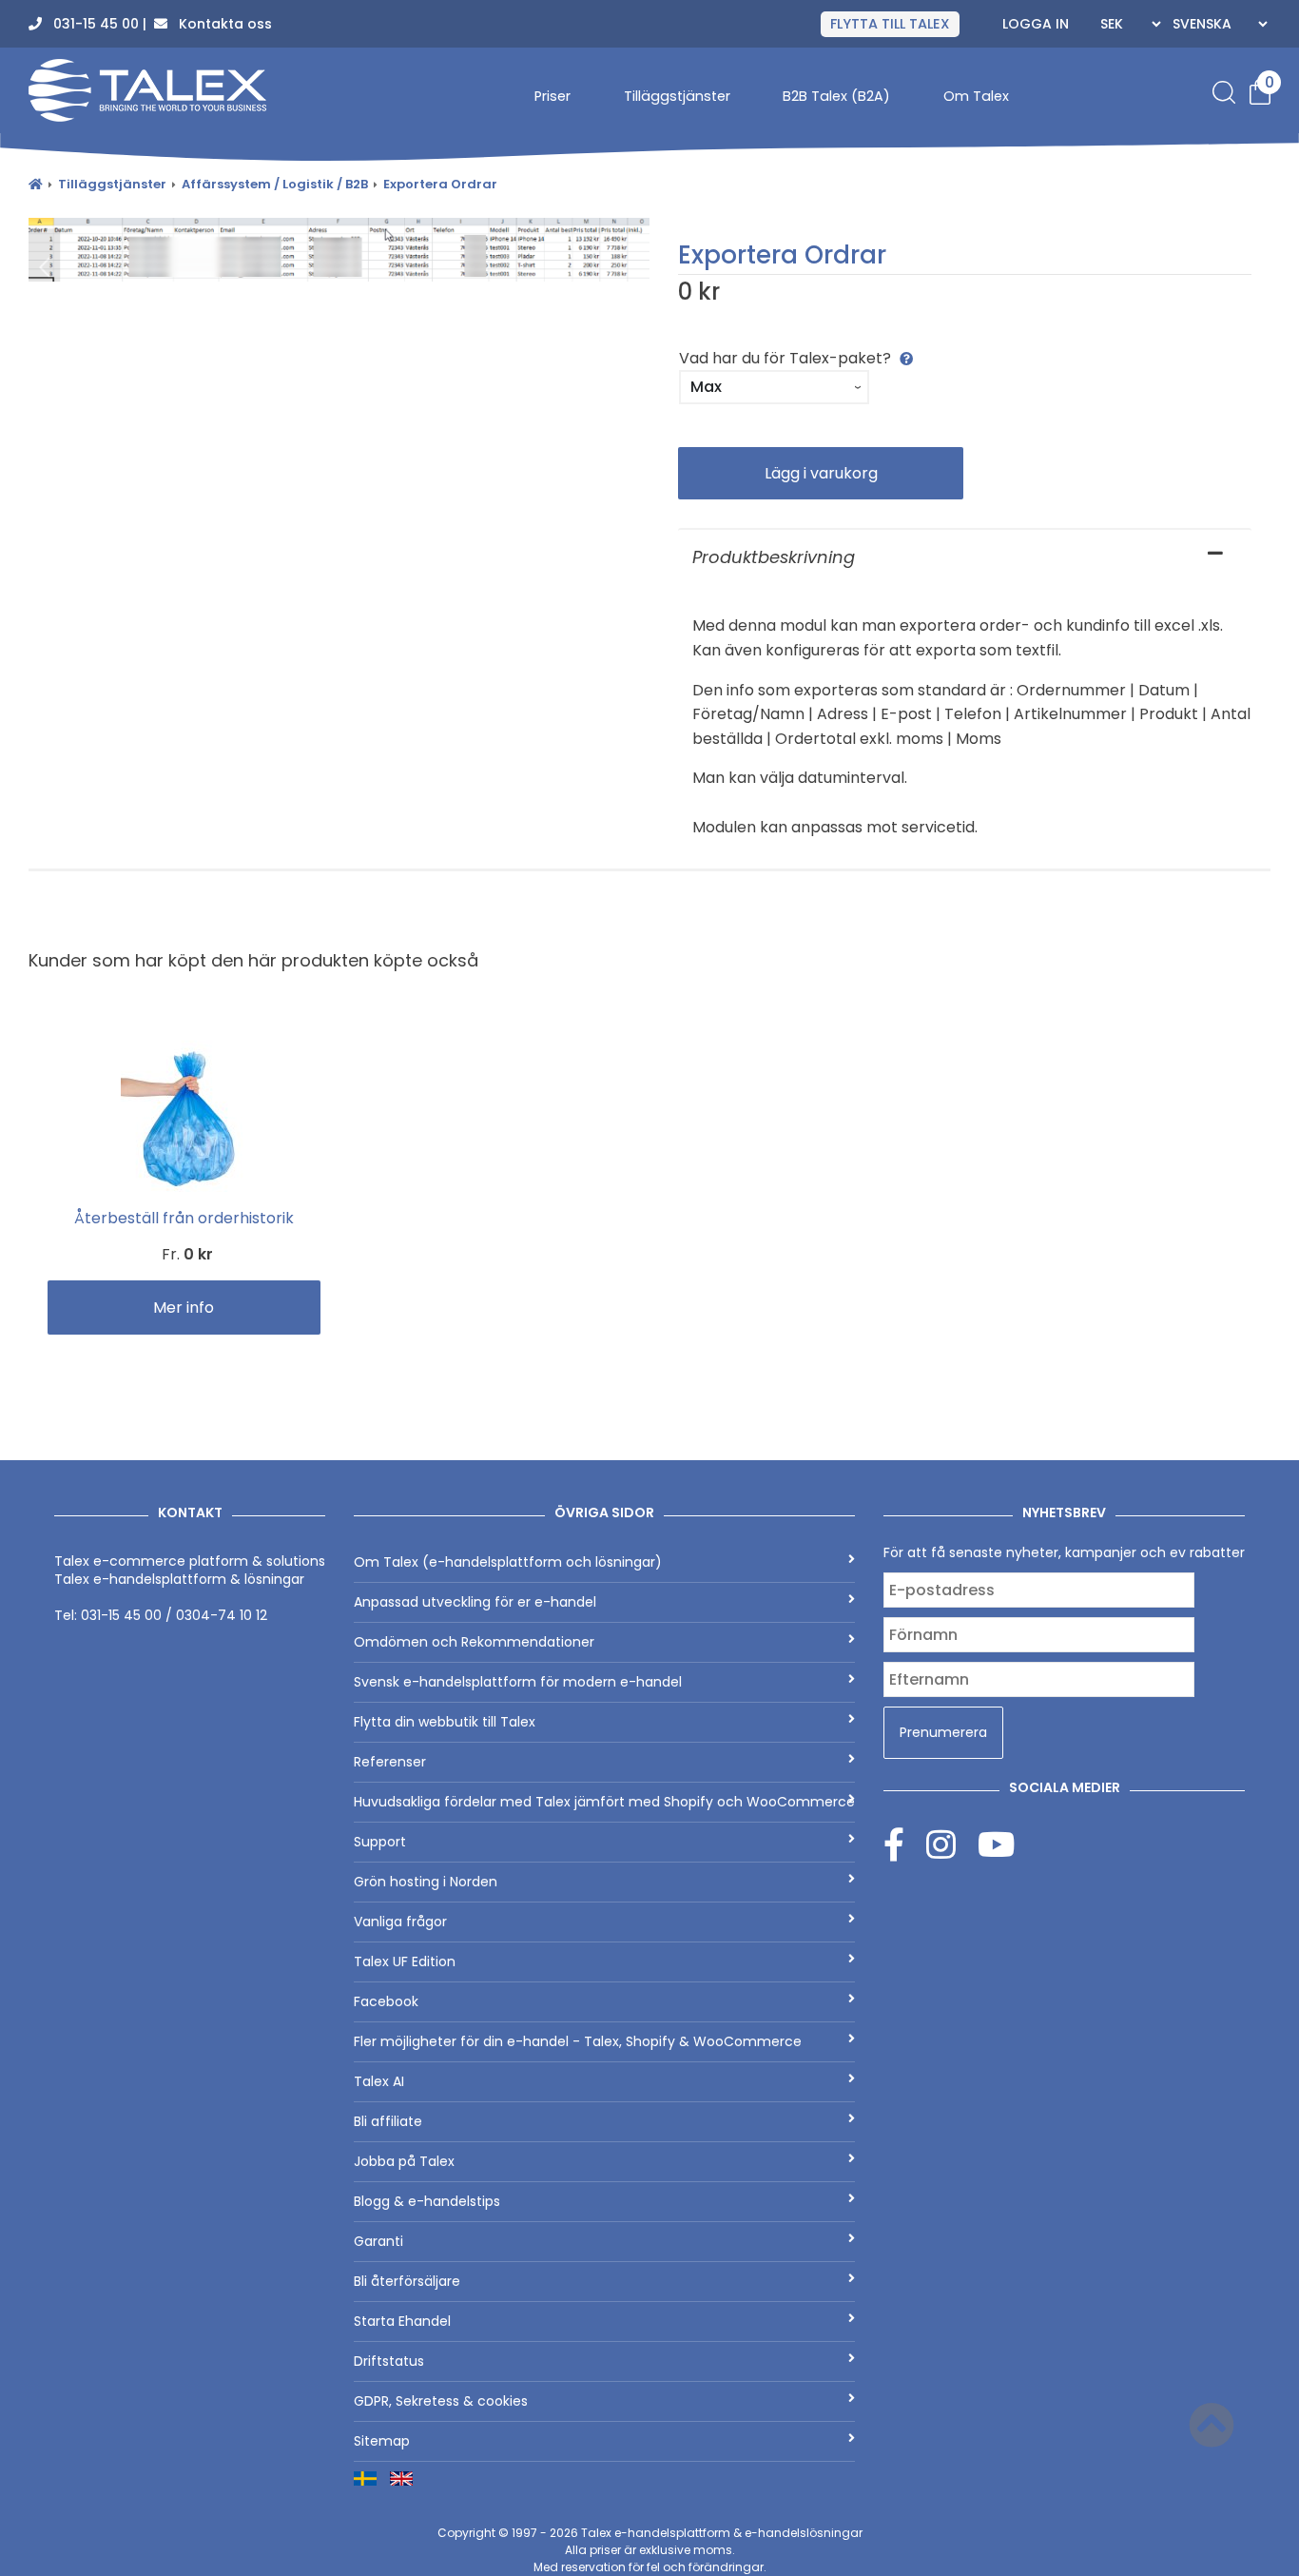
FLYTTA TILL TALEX (890, 24)
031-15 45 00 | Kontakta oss (157, 24)
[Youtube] (996, 1844)
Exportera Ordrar (440, 184)
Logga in (1036, 24)
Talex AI (379, 2081)
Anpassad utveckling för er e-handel (475, 1602)
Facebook (386, 2001)
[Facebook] (905, 1844)
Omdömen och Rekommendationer (474, 1642)
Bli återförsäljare (407, 2281)
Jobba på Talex (404, 2161)
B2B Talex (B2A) (836, 96)
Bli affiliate (388, 2121)
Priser (553, 96)
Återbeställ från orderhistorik (184, 1218)
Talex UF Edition (405, 1961)
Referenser (390, 1762)
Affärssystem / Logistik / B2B (275, 184)
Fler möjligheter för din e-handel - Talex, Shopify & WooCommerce (578, 2041)
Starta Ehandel (402, 2321)
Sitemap (382, 2441)
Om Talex (976, 96)
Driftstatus (389, 2361)
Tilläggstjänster (677, 96)
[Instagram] (952, 1844)
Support (380, 1842)
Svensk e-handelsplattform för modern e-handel (518, 1682)
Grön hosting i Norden (426, 1882)
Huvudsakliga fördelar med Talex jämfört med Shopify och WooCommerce (604, 1802)
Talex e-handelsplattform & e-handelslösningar (722, 2533)
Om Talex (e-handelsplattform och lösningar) (508, 1562)
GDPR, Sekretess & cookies (441, 2401)
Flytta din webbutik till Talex (445, 1722)
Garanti (378, 2241)
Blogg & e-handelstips (427, 2201)
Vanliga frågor (400, 1922)
